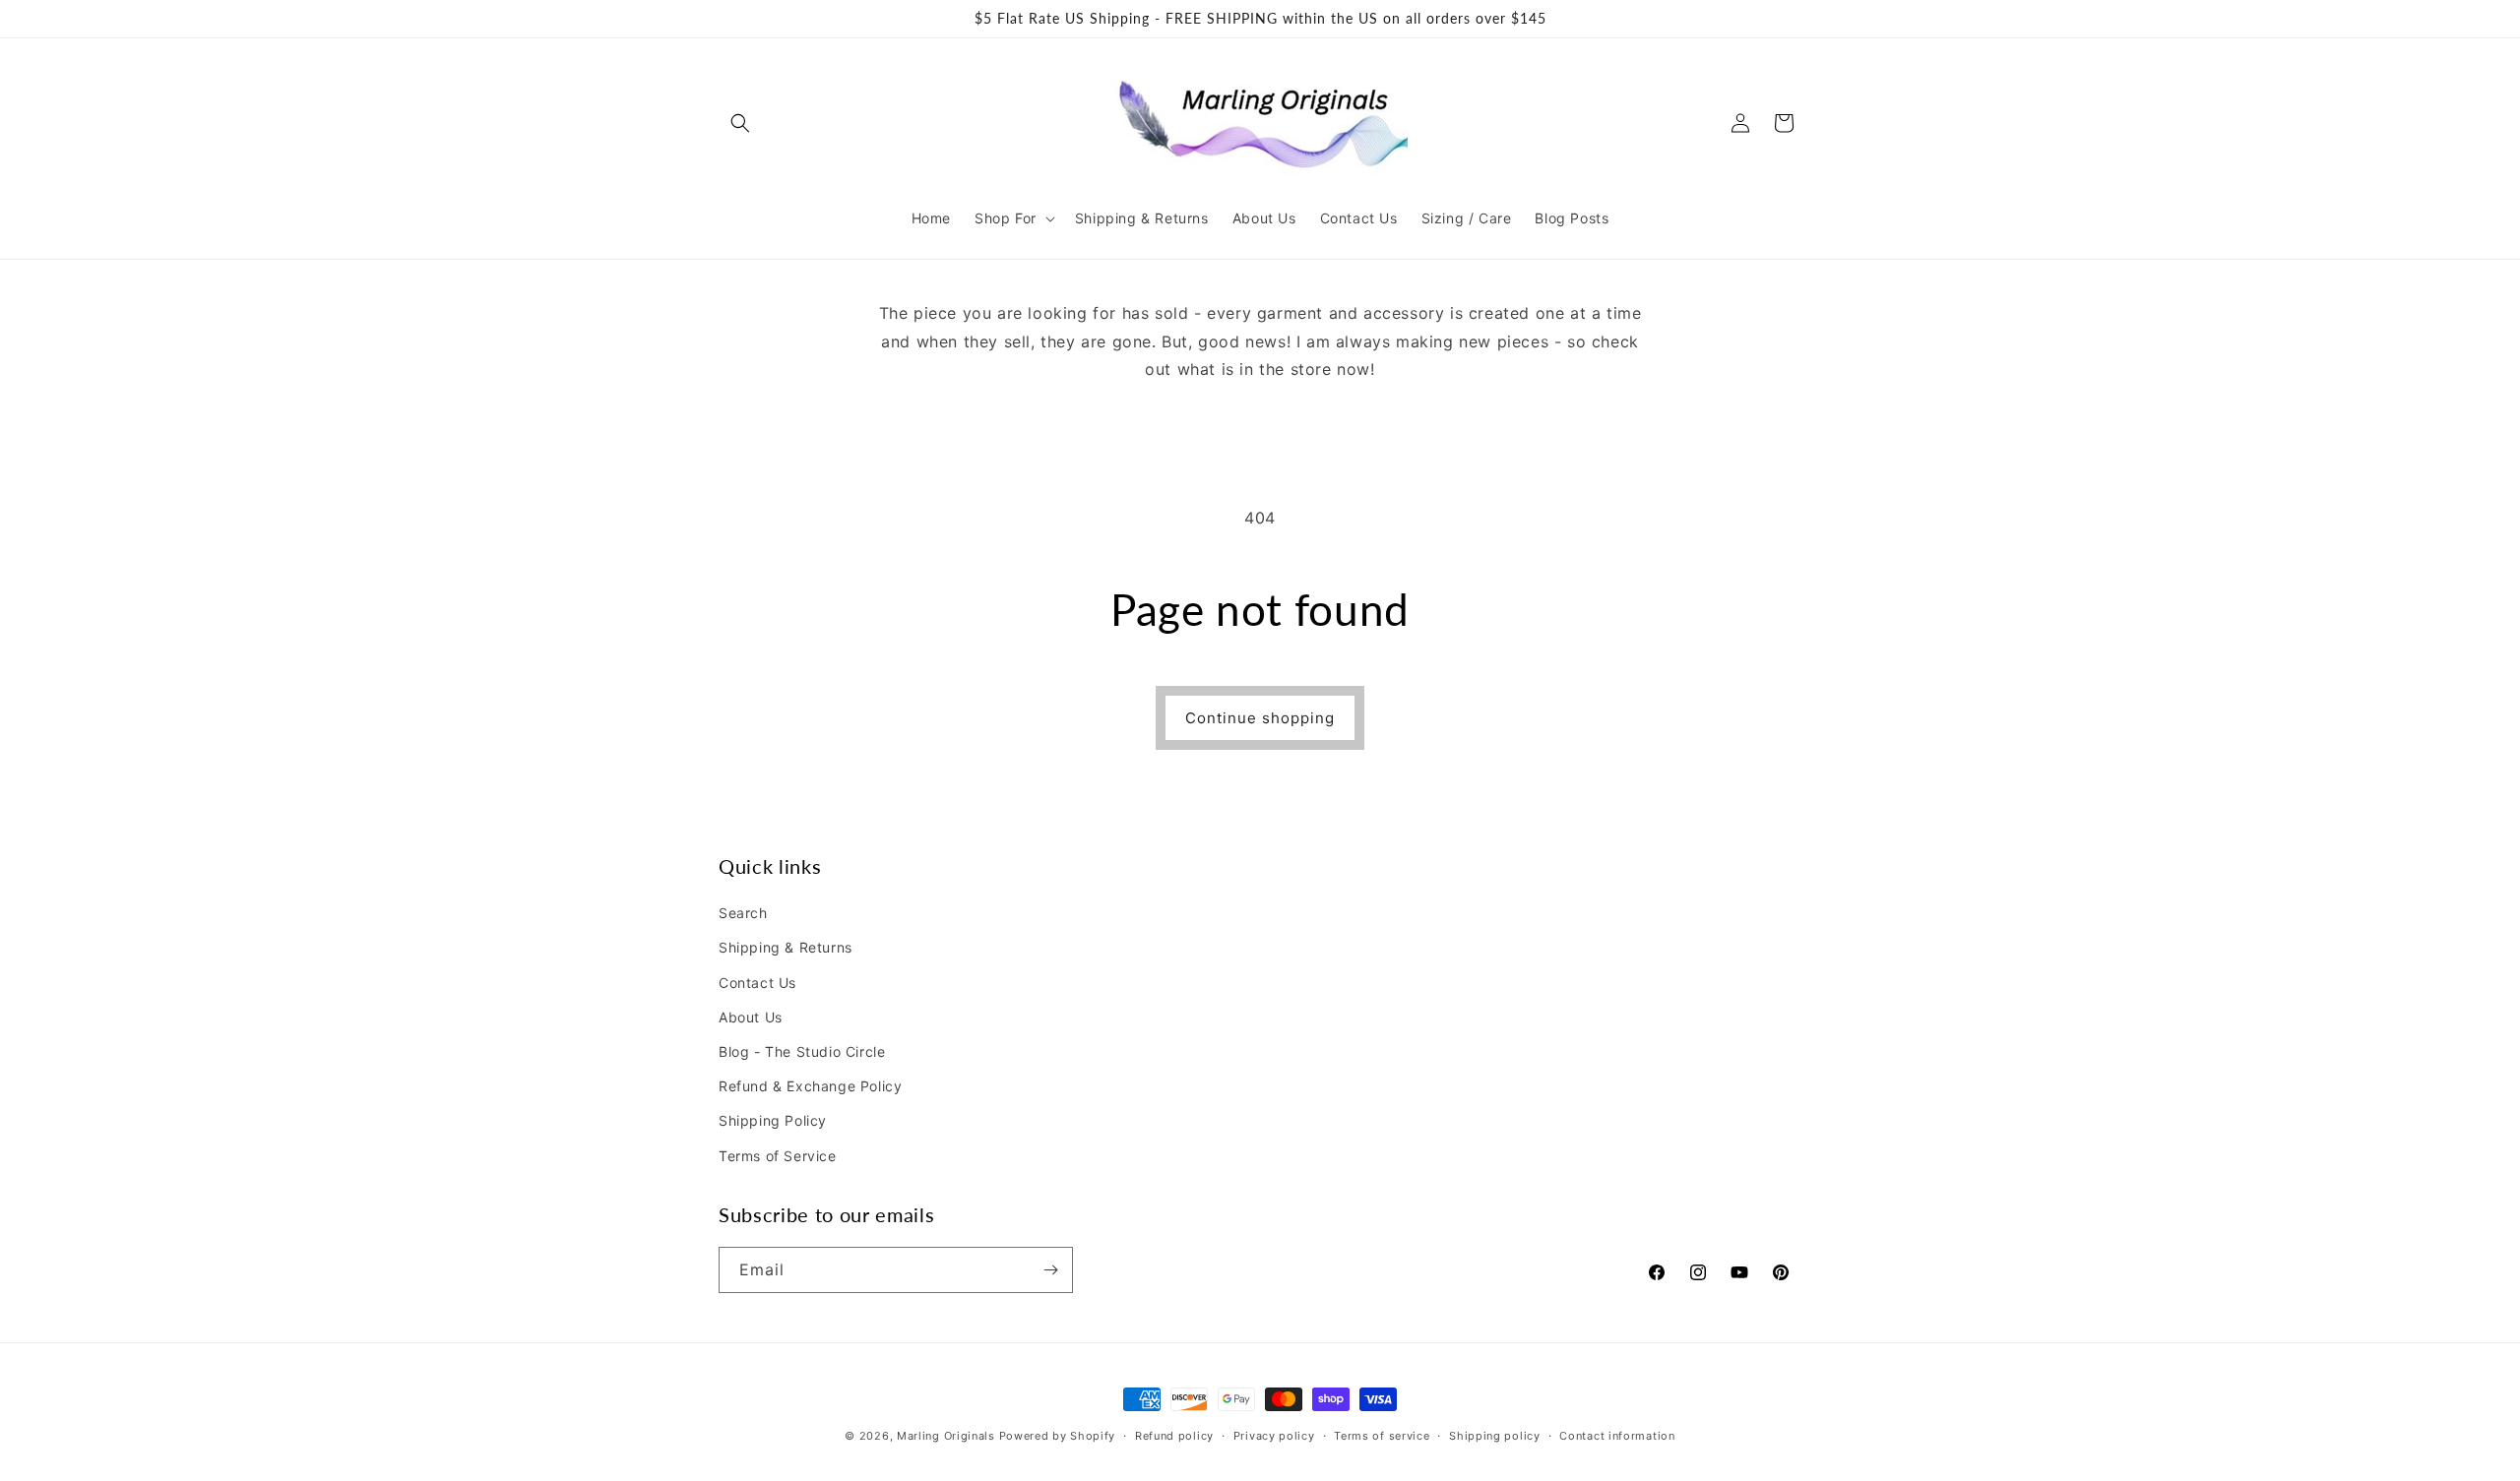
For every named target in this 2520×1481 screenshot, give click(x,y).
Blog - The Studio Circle (802, 1051)
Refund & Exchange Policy (810, 1086)
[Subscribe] (1050, 1270)
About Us (751, 1017)
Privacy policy (1274, 1436)
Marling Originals (946, 1436)
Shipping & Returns (786, 947)
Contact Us (757, 983)
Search (743, 913)
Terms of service (1382, 1436)
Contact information (1617, 1436)
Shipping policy (1495, 1436)
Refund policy (1174, 1436)
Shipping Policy (773, 1120)
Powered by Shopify (1058, 1436)
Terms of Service (778, 1156)
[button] (740, 123)
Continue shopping (1260, 718)
